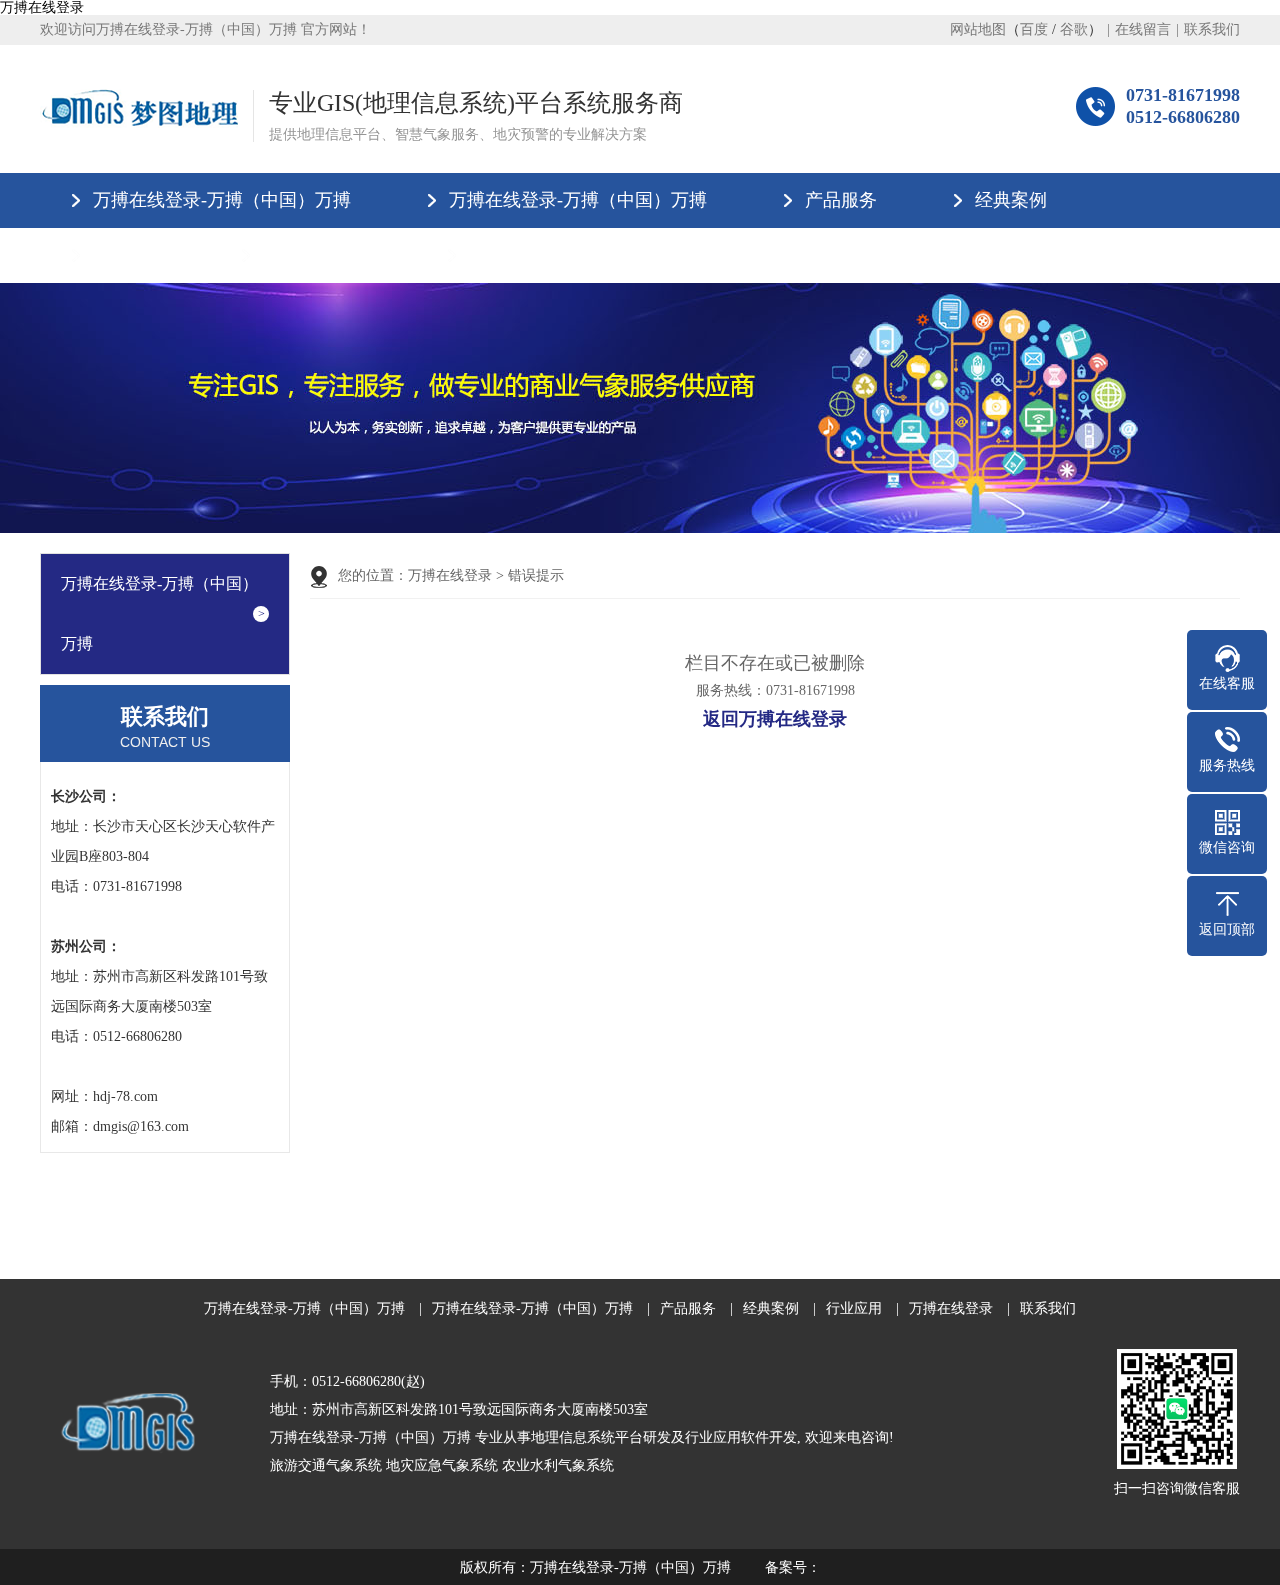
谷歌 (1074, 29)
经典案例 (1011, 200)
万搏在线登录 (42, 7)
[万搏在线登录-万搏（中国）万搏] (139, 108)
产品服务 (841, 200)
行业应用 (129, 255)
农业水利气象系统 (558, 1465)
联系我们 (1212, 29)
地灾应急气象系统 (442, 1465)
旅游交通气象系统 (326, 1465)
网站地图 (978, 29)
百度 (1034, 29)
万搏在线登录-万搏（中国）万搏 (222, 200)
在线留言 (1143, 29)
